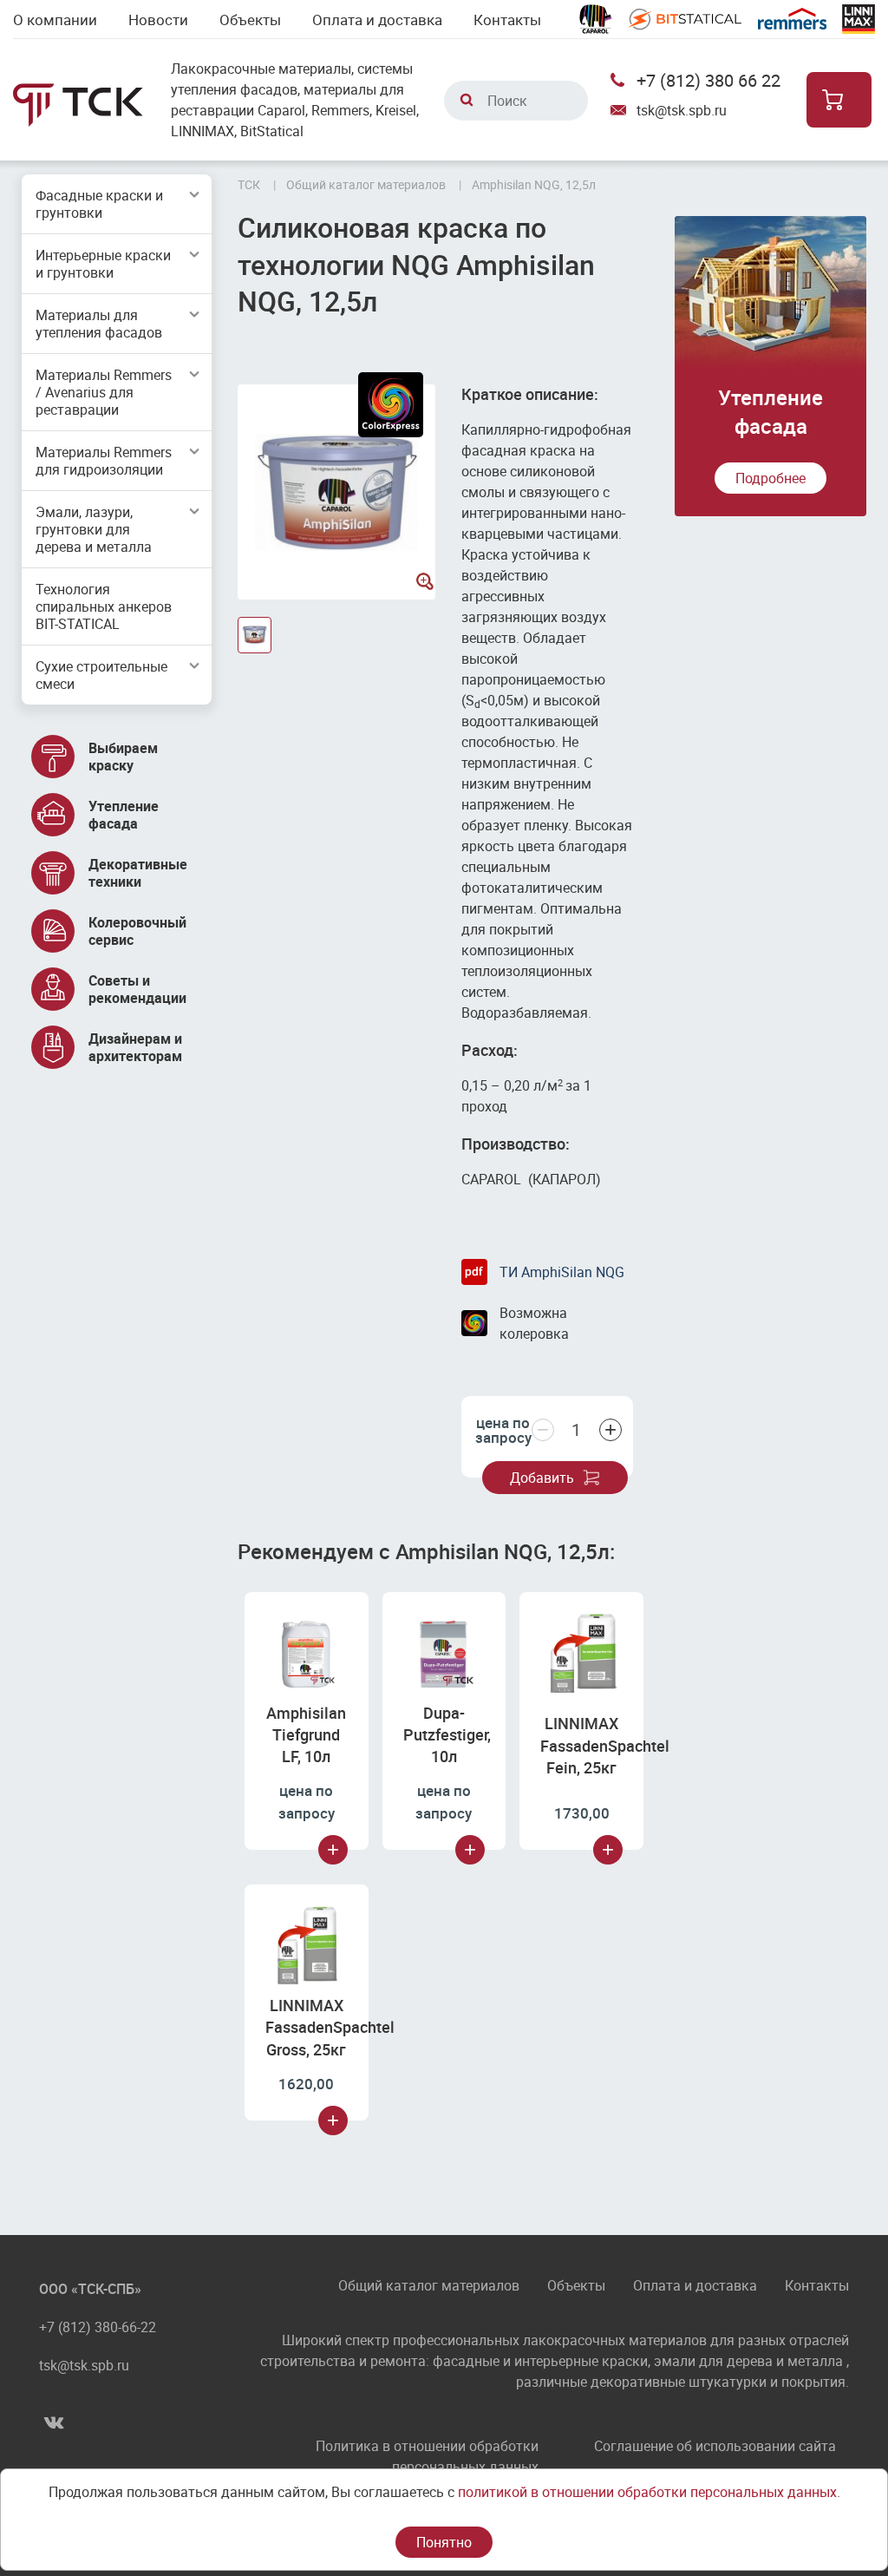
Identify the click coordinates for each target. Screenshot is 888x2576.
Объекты (250, 20)
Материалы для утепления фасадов (99, 324)
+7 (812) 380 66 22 (708, 80)
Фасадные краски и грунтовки (99, 204)
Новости (158, 20)
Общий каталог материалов (429, 2287)
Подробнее (770, 478)
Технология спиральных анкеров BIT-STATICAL (104, 606)
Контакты (507, 20)
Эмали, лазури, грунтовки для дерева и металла (94, 529)
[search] (467, 100)
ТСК (249, 184)
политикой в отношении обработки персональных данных (647, 2492)
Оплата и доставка (377, 20)
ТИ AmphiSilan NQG (562, 1272)
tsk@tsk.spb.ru (682, 110)
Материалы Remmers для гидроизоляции (104, 461)
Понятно (444, 2542)
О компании (55, 20)
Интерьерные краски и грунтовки (103, 264)
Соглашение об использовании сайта (715, 2446)
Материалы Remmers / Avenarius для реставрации (104, 392)
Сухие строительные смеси (101, 675)
